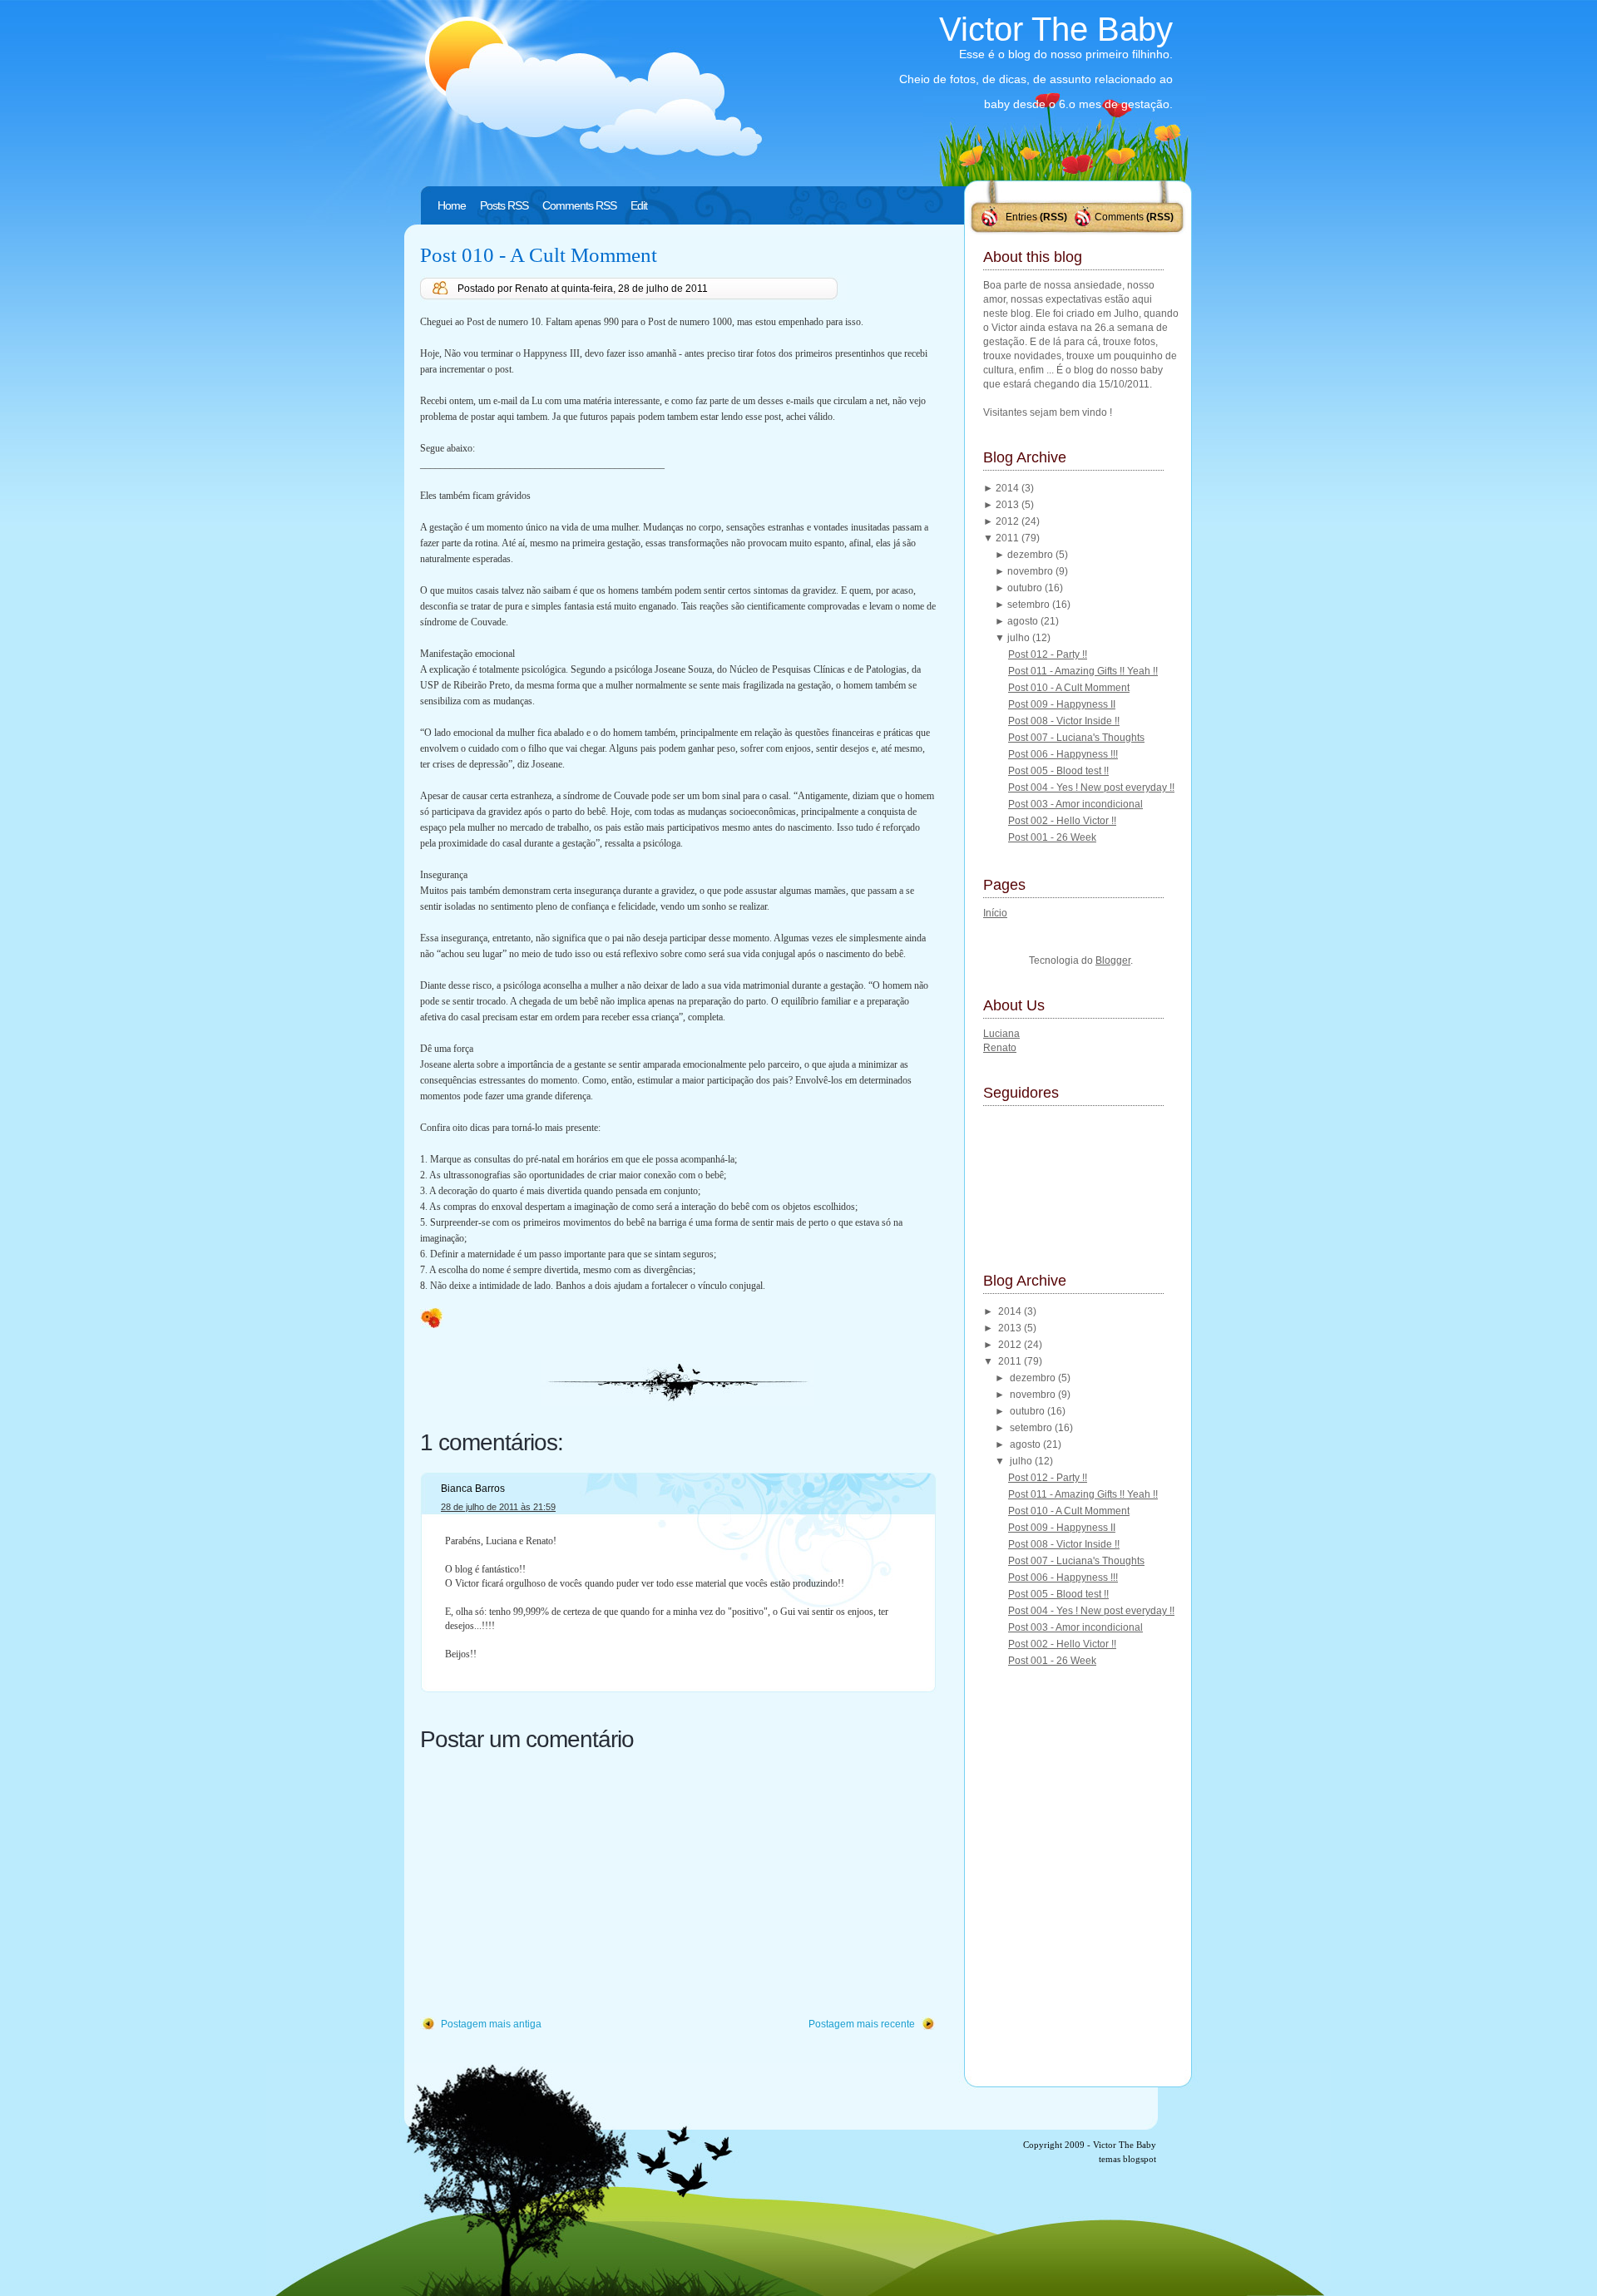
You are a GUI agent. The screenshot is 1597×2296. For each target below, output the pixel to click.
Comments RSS (579, 205)
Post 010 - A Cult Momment (539, 255)
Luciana (1001, 1034)
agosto (1024, 621)
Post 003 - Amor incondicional (1075, 804)
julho (1020, 638)
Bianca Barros (473, 1489)
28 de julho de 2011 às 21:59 (498, 1507)
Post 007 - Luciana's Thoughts (1076, 738)
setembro (1030, 605)
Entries (1021, 217)
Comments (1119, 217)
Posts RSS (504, 205)
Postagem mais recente (862, 2024)
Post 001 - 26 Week (1052, 837)
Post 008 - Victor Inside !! (1064, 721)
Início (995, 913)
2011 (1009, 538)
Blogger (1113, 960)
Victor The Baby (1056, 29)
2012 (1009, 521)
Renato (1000, 1048)
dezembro (1031, 555)
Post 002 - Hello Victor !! (1062, 821)
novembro (1031, 571)
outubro (1026, 588)
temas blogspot (1127, 2159)
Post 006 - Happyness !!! (1063, 754)
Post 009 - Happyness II (1062, 704)
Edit (639, 205)
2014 (1009, 488)
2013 (1009, 505)
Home (452, 205)
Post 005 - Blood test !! (1058, 771)
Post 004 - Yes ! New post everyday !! (1091, 788)
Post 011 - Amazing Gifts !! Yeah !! (1083, 671)
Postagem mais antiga (491, 2024)
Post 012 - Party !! (1048, 654)
